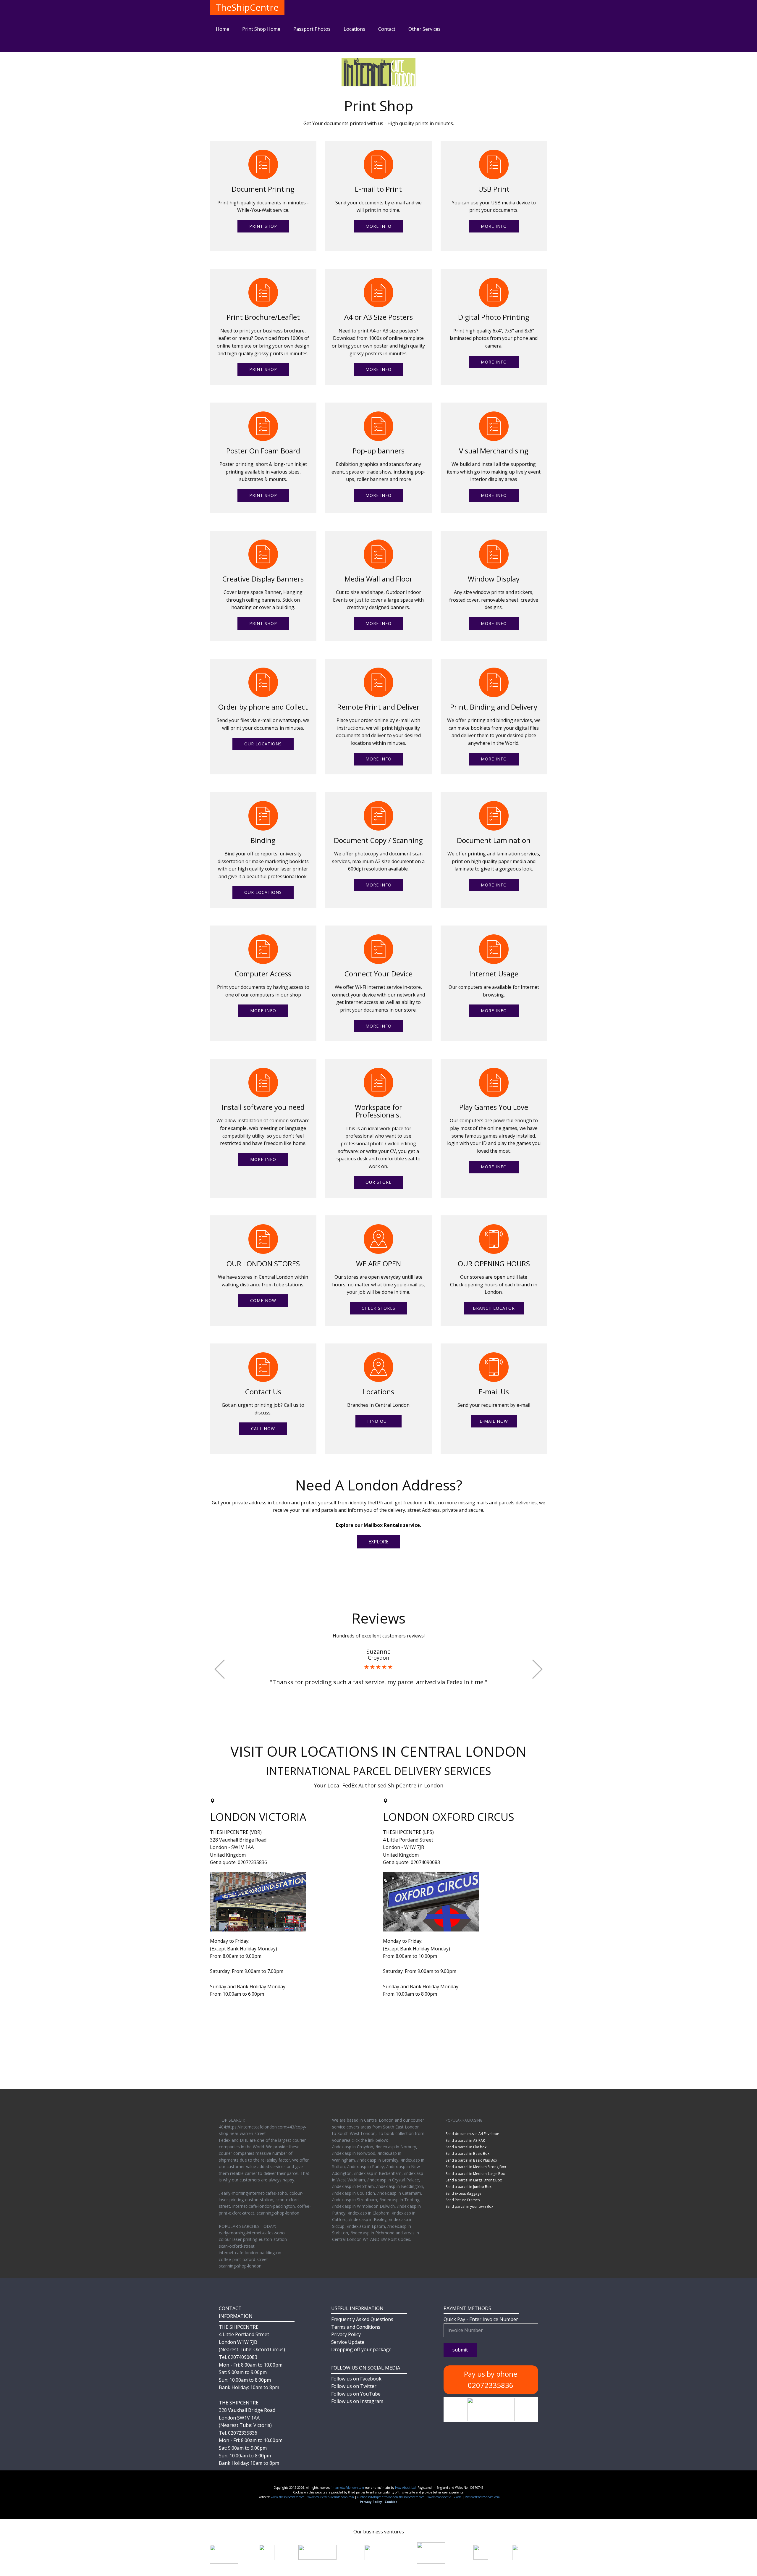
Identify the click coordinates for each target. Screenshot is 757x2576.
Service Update (348, 2342)
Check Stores (378, 1308)
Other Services (424, 29)
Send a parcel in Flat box (466, 2147)
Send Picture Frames (463, 2200)
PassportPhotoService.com (482, 2497)
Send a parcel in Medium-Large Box (475, 2174)
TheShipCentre (247, 7)
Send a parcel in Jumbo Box (469, 2187)
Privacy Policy (346, 2334)
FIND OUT (378, 1421)
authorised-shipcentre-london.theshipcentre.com (391, 2497)
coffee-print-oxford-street (243, 2259)
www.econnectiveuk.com (445, 2497)
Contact (387, 29)
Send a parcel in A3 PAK (465, 2140)
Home (223, 29)
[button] (220, 1669)
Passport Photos (312, 29)
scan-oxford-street (237, 2246)
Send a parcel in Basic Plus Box (471, 2160)
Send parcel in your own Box (469, 2206)
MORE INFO (378, 226)
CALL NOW (263, 1428)
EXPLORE (378, 1542)
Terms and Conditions (356, 2327)
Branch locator (494, 1308)
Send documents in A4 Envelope (472, 2134)
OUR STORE (378, 1182)
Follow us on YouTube (356, 2394)
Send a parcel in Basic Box (468, 2153)
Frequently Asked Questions (362, 2319)
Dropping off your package (361, 2349)
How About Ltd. (406, 2488)
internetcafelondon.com (348, 2488)
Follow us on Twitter (354, 2386)
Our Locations (263, 744)
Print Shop (263, 226)
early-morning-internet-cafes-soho (252, 2233)
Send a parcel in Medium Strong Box (476, 2167)
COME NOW (263, 1300)
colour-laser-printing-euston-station (253, 2239)
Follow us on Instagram (357, 2401)
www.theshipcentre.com (288, 2497)
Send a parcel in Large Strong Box (474, 2180)
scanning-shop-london (240, 2266)
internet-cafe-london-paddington (250, 2253)
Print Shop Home (261, 29)
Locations (354, 29)
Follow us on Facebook (356, 2379)
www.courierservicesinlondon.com (331, 2497)
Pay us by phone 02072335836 (491, 2379)
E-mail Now (494, 1421)
